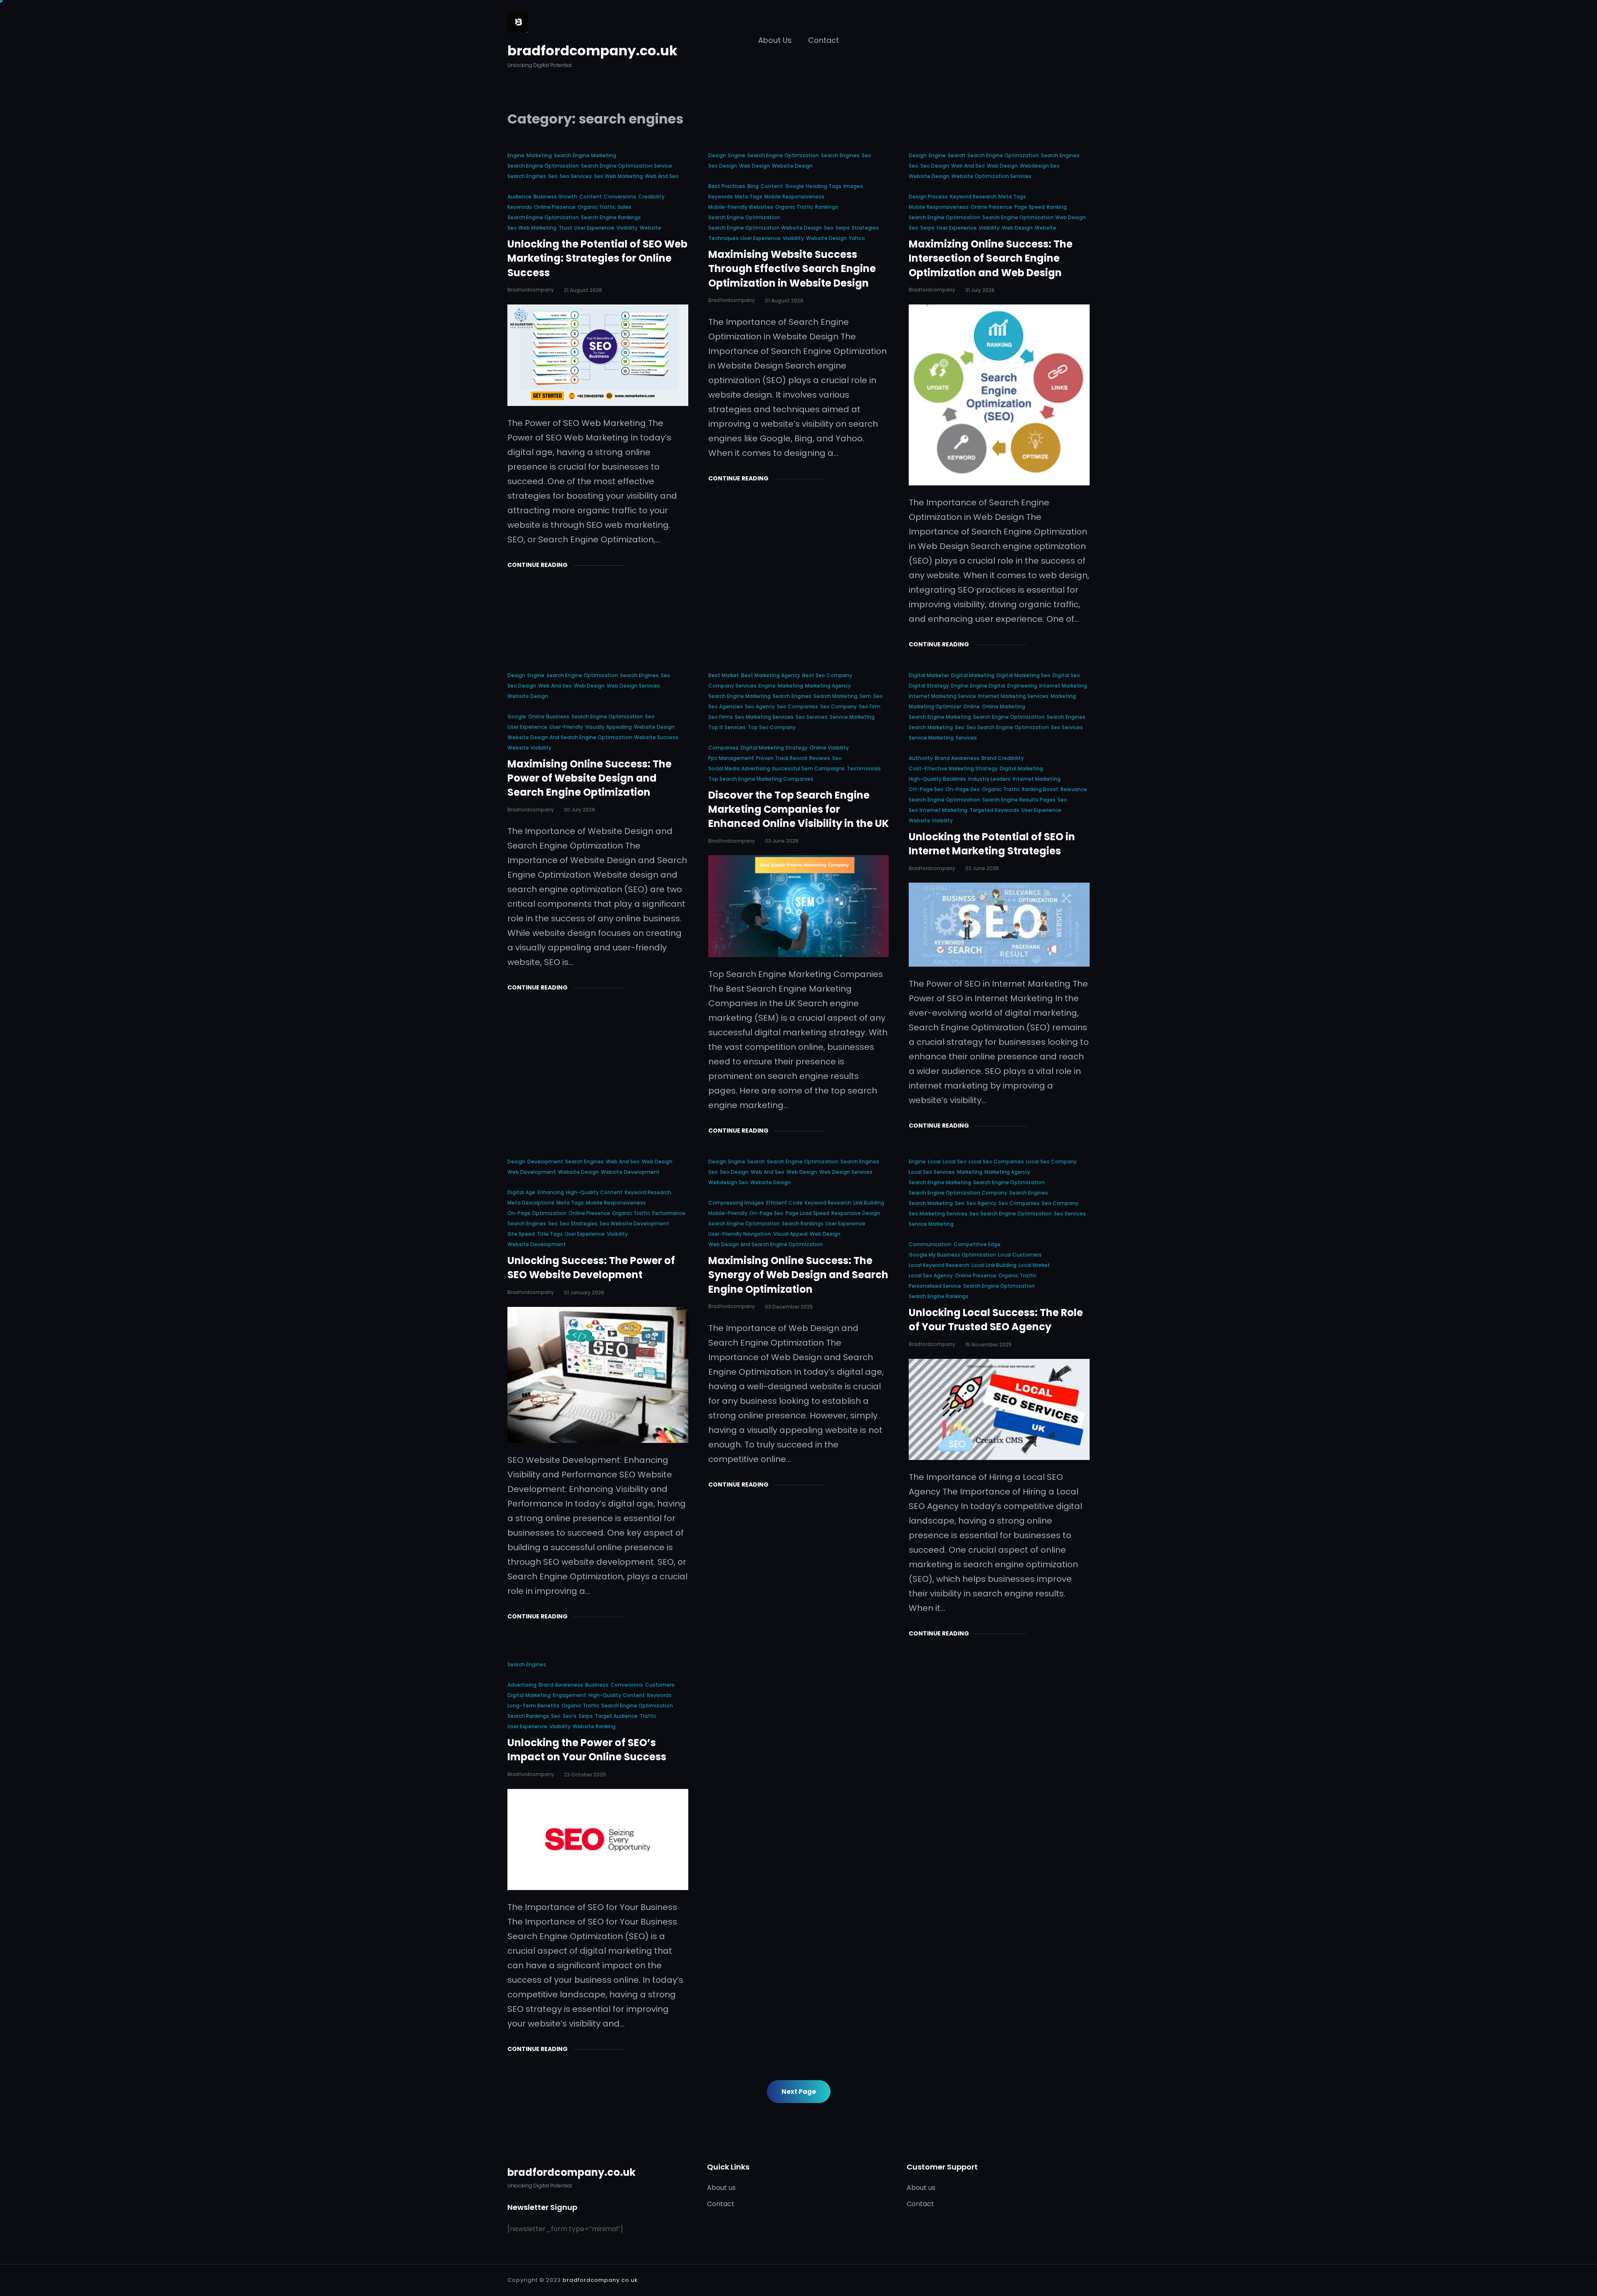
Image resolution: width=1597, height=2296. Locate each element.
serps (843, 228)
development (545, 1162)
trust (565, 228)
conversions (620, 197)
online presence (555, 207)
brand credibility (1003, 758)
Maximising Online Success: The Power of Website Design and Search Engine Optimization (590, 778)
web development (532, 1172)
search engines (527, 176)
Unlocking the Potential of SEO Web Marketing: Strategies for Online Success (597, 258)
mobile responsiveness (794, 197)
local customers (1020, 1255)
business (597, 1685)
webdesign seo (1040, 166)
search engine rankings (611, 217)
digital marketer (929, 675)
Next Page (799, 2092)
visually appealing (608, 727)
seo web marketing (618, 176)
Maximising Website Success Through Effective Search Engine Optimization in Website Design (792, 269)
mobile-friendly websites (741, 207)
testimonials (864, 768)
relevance (1074, 789)
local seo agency (931, 1275)
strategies (865, 228)
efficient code (784, 1203)
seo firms (721, 717)
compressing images (736, 1203)
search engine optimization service (627, 166)
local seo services (932, 1172)
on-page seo (963, 789)
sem (865, 696)
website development (630, 1172)
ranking (1057, 207)
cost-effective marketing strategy (953, 768)
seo (553, 176)
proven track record (782, 758)
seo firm (870, 706)
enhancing (551, 1192)
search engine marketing (585, 155)
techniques (723, 238)
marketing (539, 155)
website (650, 228)
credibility (651, 197)
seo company (838, 706)
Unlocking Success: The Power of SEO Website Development (591, 1268)
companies (723, 748)
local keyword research (939, 1265)
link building (869, 1203)
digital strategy (929, 686)
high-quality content (594, 1192)
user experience (594, 228)
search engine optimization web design (1034, 217)
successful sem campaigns (808, 768)
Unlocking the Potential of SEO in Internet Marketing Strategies (992, 844)
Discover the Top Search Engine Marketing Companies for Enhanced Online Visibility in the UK (798, 809)
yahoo (857, 238)
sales (624, 207)
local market (1034, 1265)
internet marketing (1063, 686)
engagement (570, 1695)
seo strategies (579, 1223)
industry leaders (989, 779)
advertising (522, 1685)
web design (754, 166)
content (591, 197)
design (717, 155)
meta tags (749, 197)
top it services (727, 727)
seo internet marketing (938, 810)
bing (753, 186)
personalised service (935, 1286)
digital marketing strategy (774, 748)
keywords (520, 207)
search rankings (803, 1223)
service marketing (852, 717)
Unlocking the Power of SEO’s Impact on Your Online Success (587, 1750)
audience (519, 197)
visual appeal (790, 1234)
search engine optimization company (958, 1193)
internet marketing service (942, 696)
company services (732, 686)
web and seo (662, 176)
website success (656, 737)
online (972, 706)
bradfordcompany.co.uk (592, 51)
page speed (1030, 207)
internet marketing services (1013, 696)
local (934, 1162)
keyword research (973, 197)
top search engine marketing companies (761, 779)
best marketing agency (771, 675)
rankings (827, 207)
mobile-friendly (728, 1213)
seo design (723, 166)
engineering (1022, 686)
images (853, 186)
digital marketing (973, 675)
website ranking (594, 1726)
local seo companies (996, 1162)
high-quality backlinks (937, 779)
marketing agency (828, 686)
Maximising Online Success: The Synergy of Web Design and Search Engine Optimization (798, 1275)
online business (549, 716)
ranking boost (1040, 789)
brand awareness (957, 758)
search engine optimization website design (765, 228)
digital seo (1066, 675)
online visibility (829, 748)
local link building (994, 1265)
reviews (820, 758)
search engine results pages (1019, 800)
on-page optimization (537, 1213)
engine (516, 155)
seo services (576, 176)
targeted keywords (994, 810)
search (957, 155)
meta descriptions (531, 1203)
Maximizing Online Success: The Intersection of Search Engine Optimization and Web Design (991, 258)
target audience (616, 1716)
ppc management (731, 758)
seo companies (797, 706)
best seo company (827, 675)
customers (660, 1685)
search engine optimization (543, 166)
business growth (555, 197)
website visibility (529, 748)
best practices (727, 186)
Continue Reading (538, 565)
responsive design (856, 1213)
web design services (633, 686)
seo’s (570, 1716)
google (795, 186)
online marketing (1004, 706)
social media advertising (739, 768)
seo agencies (726, 706)
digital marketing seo (1023, 675)
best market (724, 675)
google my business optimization (952, 1255)
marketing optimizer (935, 706)
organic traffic (597, 207)
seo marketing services (764, 717)
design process (928, 197)
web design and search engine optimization (766, 1244)
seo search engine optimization (1008, 727)
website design (792, 166)
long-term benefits (533, 1706)
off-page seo (926, 789)
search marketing (836, 696)
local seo (955, 1162)
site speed (521, 1234)
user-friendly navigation (740, 1234)
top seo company (772, 727)
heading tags (824, 186)
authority (921, 758)
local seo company (1051, 1162)
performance (669, 1213)
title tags (550, 1234)
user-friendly (566, 727)
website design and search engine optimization (570, 737)
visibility (627, 228)
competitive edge (977, 1244)
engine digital (988, 686)
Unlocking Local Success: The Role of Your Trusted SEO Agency (996, 1320)
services (966, 738)
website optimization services (991, 176)
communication (930, 1244)
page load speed (807, 1213)
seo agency (760, 706)
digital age (521, 1192)
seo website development (634, 1223)
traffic (648, 1716)
